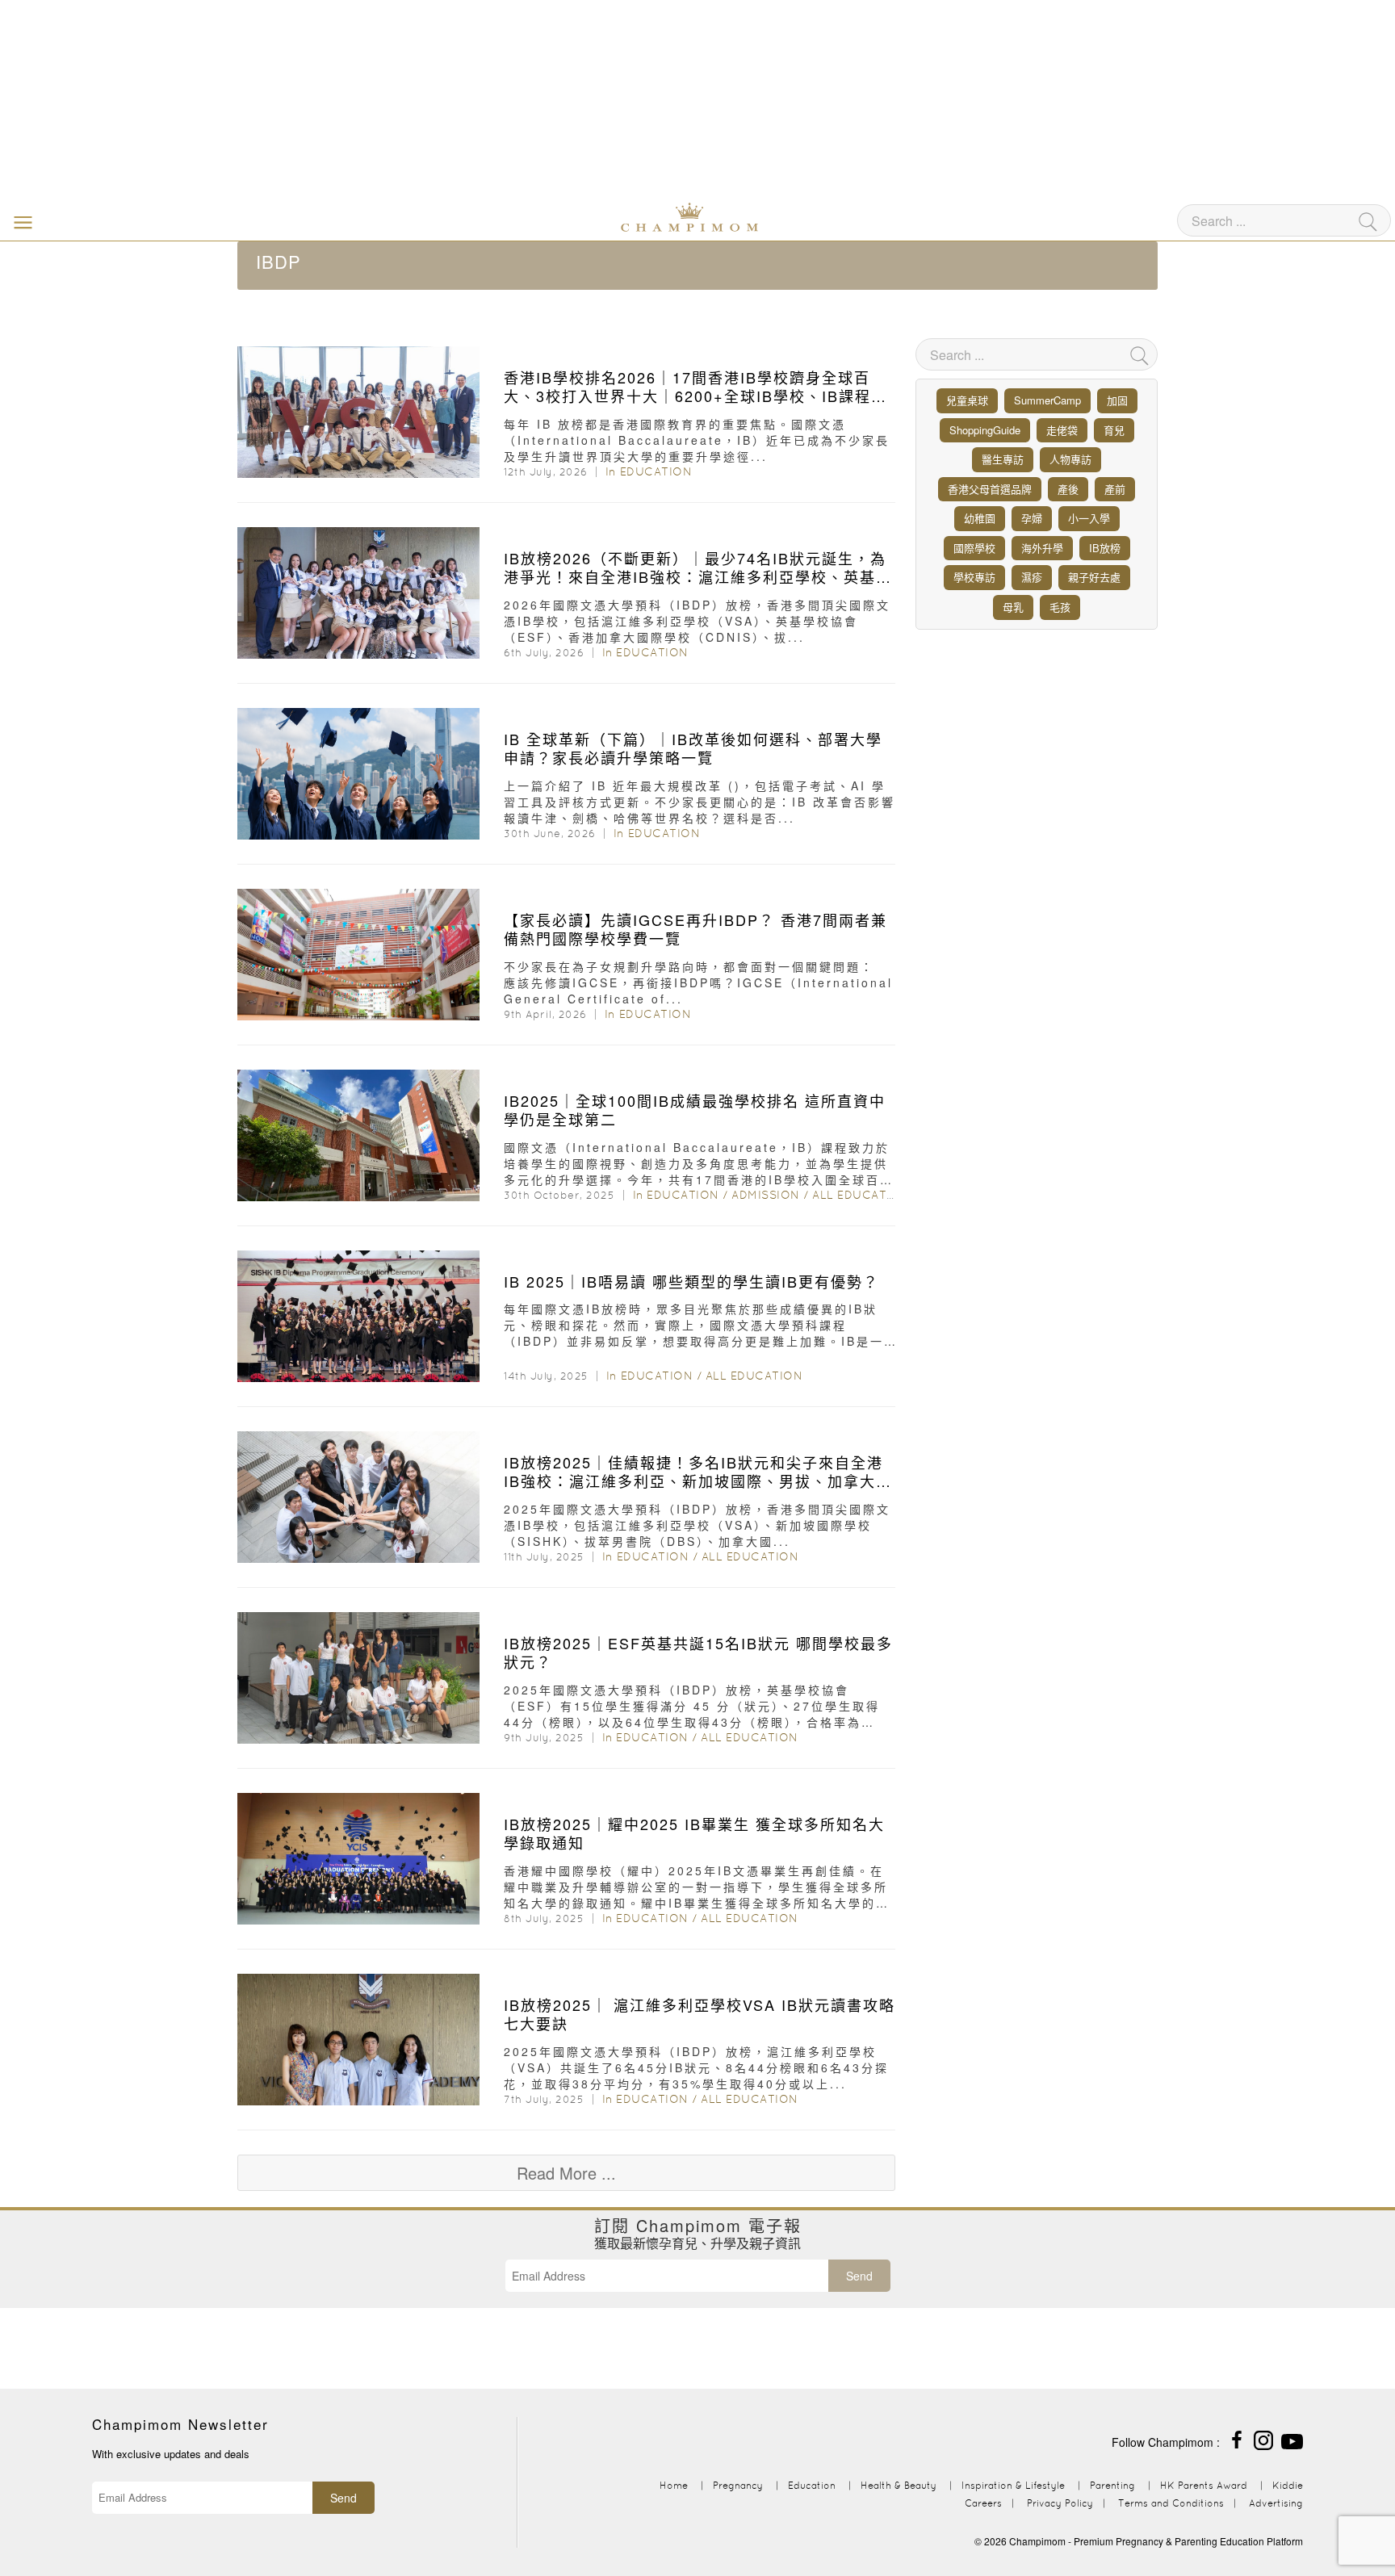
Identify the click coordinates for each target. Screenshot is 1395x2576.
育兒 (1114, 430)
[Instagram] (1263, 2438)
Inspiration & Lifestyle (1013, 2485)
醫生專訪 (1003, 459)
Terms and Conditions (1171, 2503)
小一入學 (1089, 518)
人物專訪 (1070, 459)
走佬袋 (1062, 430)
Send (859, 2276)
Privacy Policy (1060, 2503)
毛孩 (1060, 607)
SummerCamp (1047, 400)
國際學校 (974, 548)
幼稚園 (980, 518)
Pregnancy (738, 2485)
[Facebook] (1237, 2438)
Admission (766, 1195)
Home (674, 2485)
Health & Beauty (899, 2485)
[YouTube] (1292, 2438)
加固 (1117, 400)
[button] (19, 221)
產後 (1068, 489)
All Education (861, 1195)
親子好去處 (1094, 577)
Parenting (1112, 2485)
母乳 (1013, 607)
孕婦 (1032, 518)
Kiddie (1288, 2485)
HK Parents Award (1204, 2485)
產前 (1115, 489)
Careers (983, 2503)
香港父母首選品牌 (990, 489)
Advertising (1276, 2503)
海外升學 (1042, 548)
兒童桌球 (967, 400)
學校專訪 (974, 577)
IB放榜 (1105, 548)
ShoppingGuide (985, 430)
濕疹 (1032, 577)
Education (656, 471)
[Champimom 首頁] (589, 216)
